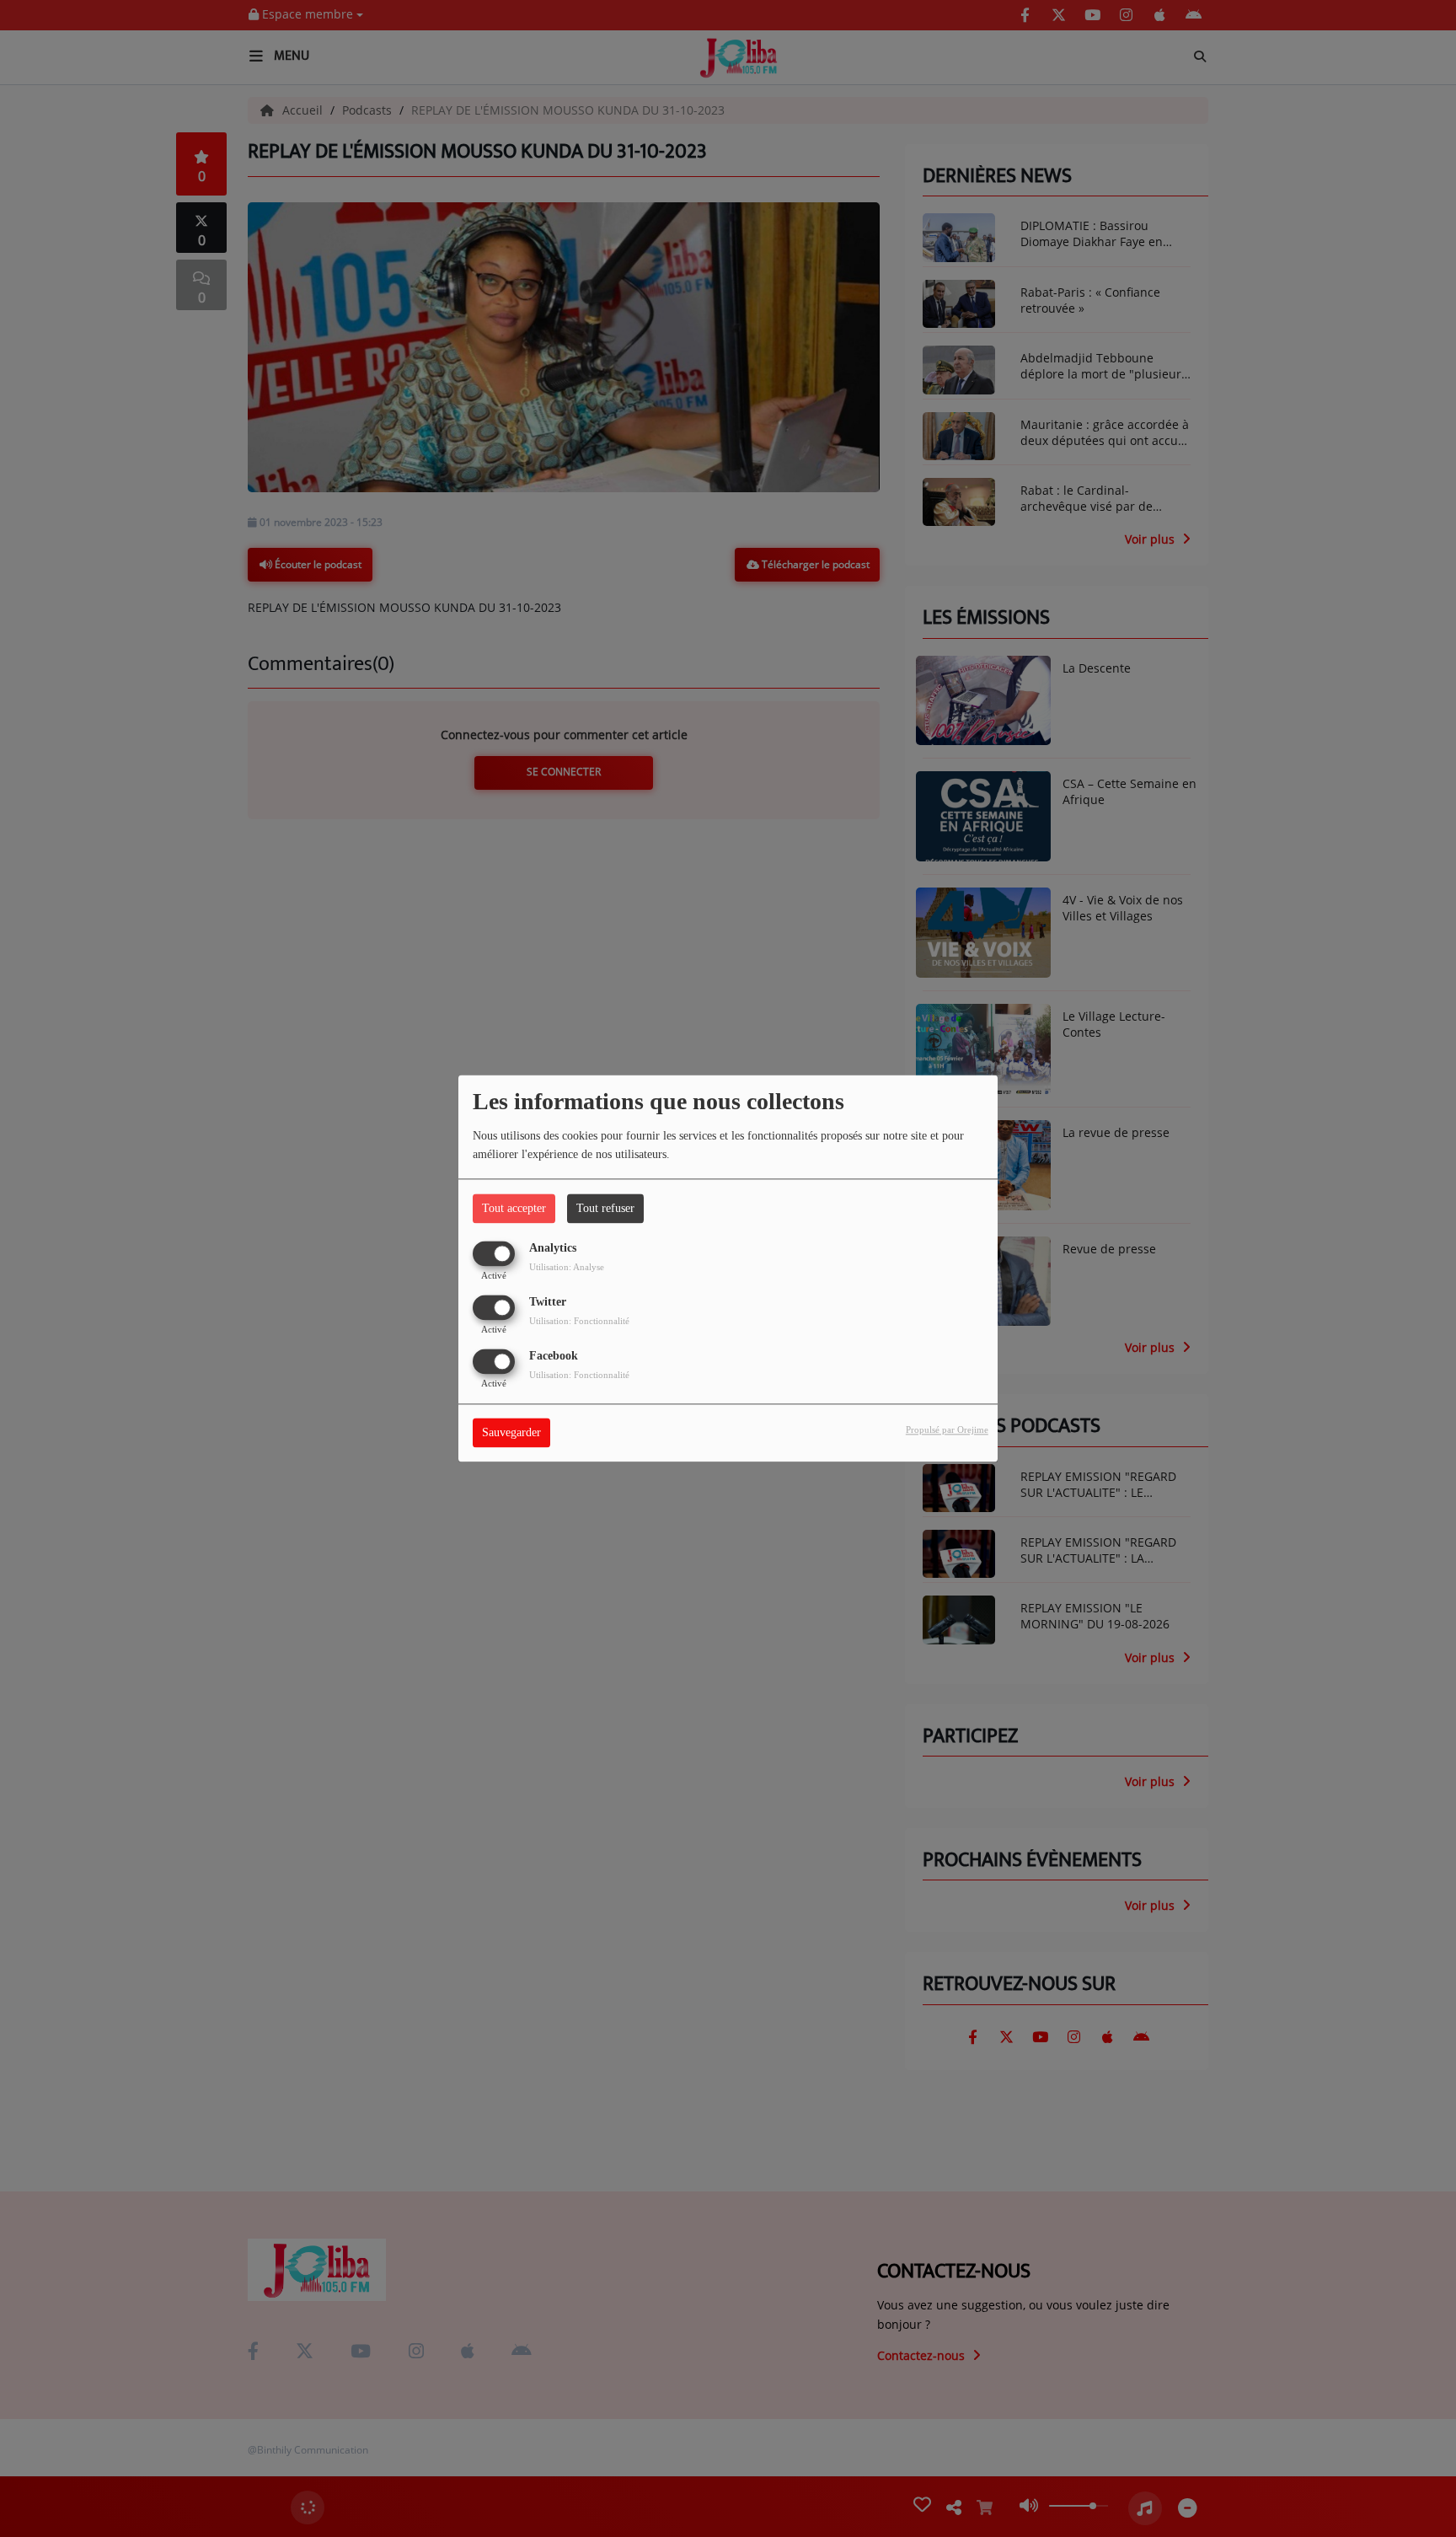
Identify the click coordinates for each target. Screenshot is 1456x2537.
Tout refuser (605, 1208)
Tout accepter (514, 1208)
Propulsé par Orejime (947, 1430)
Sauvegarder (511, 1433)
